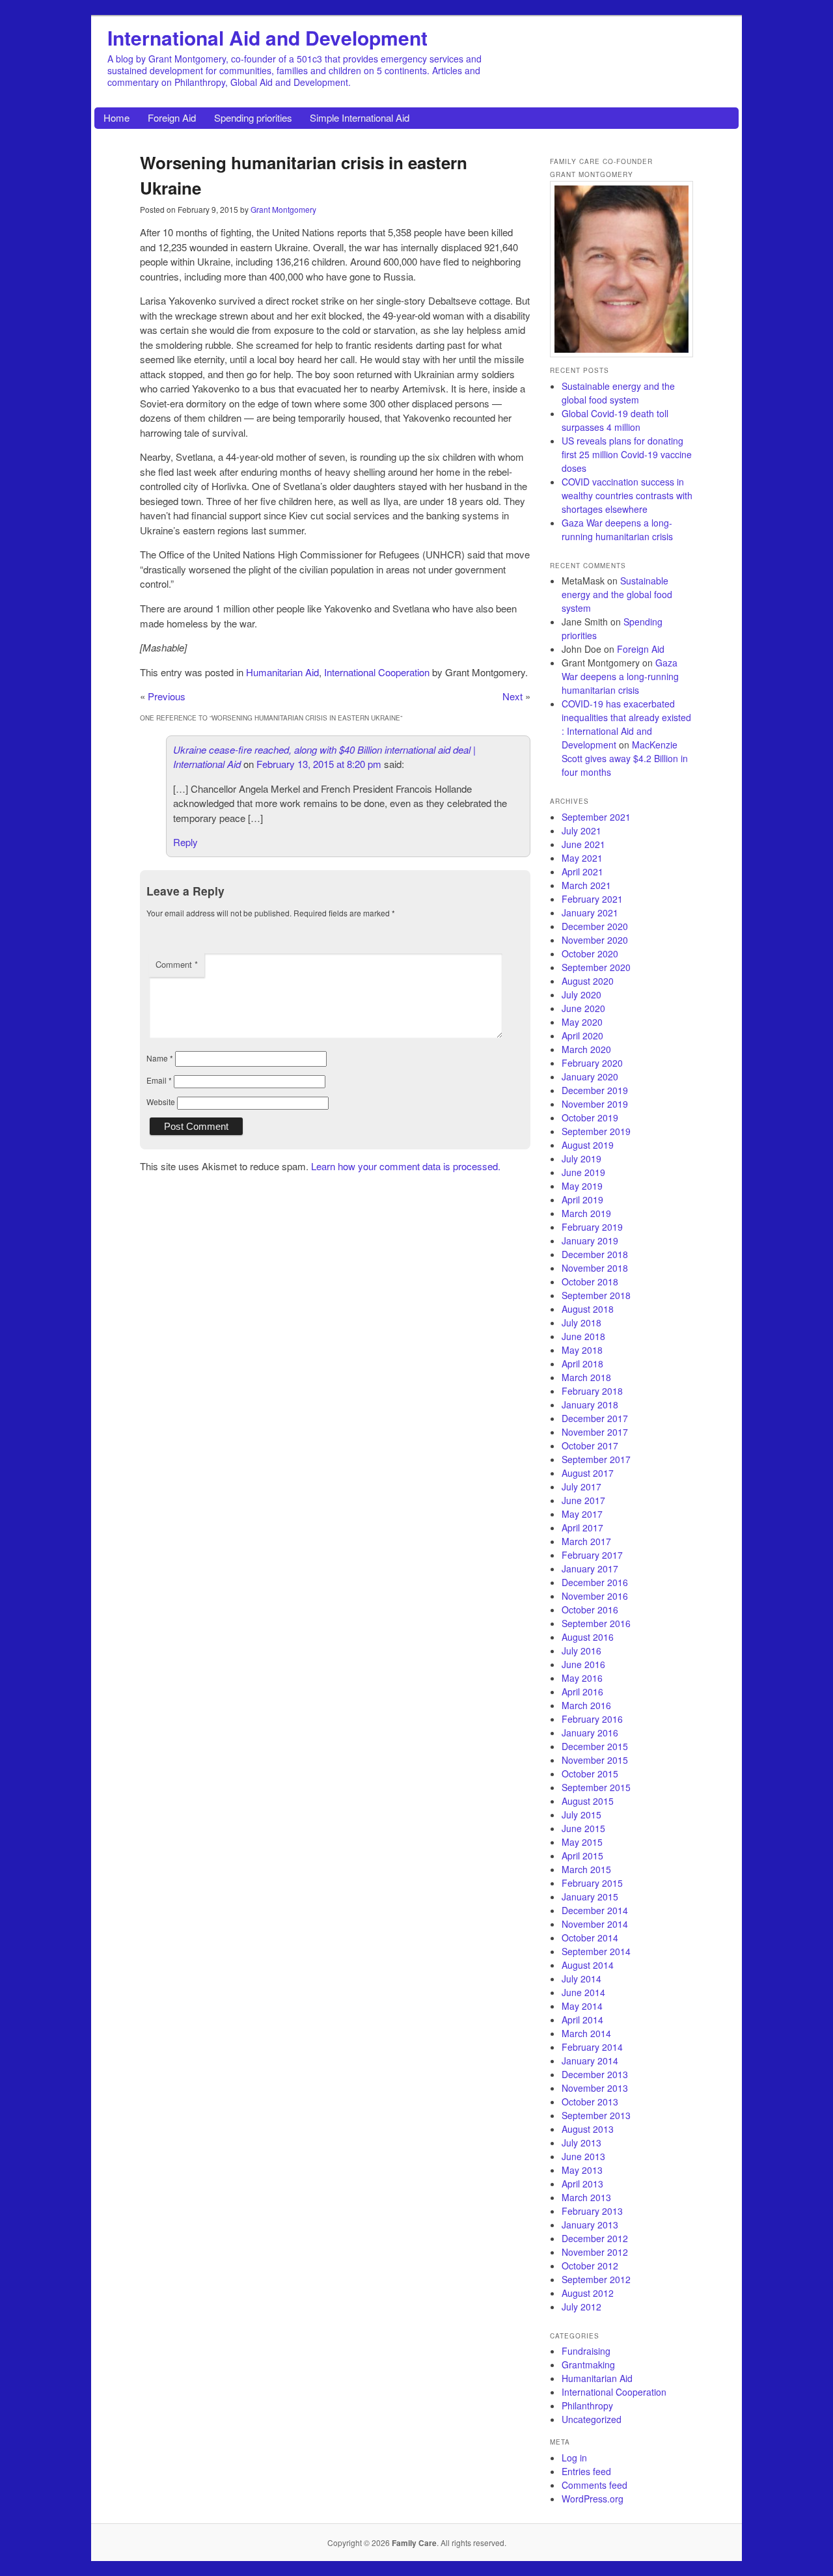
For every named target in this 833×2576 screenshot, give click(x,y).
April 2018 (582, 1363)
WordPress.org (593, 2499)
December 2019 (595, 1090)
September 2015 (596, 1787)
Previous (167, 696)
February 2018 (592, 1391)
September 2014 (596, 1951)
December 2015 (595, 1746)
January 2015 (590, 1897)
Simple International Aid (360, 117)
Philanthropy (587, 2405)
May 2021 (582, 858)
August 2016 (588, 1637)
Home (116, 117)
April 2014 (582, 2020)
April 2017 (582, 1528)
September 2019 (596, 1131)
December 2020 (595, 926)
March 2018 (586, 1377)
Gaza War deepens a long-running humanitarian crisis (617, 529)
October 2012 (590, 2266)
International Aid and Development (267, 37)
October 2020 (590, 953)
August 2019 (588, 1145)
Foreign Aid (172, 117)
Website (161, 1102)
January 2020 (590, 1076)
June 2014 (583, 1992)
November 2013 (595, 2088)
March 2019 (586, 1213)
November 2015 (595, 1760)
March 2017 (586, 1541)
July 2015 (581, 1815)
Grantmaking (588, 2364)
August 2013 (588, 2129)
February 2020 (592, 1063)
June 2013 (583, 2156)
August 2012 (588, 2293)
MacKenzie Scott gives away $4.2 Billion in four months (625, 758)
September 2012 (596, 2279)
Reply (185, 842)
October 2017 (590, 1446)
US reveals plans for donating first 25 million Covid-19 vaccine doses (627, 454)
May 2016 (582, 1678)
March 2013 (586, 2197)
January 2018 (590, 1404)
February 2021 (592, 899)
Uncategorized (592, 2419)
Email (159, 1080)
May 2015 (582, 1842)
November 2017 (595, 1432)
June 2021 (583, 844)
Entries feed (586, 2471)
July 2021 (581, 830)
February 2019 (592, 1227)
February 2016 (592, 1719)
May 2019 (582, 1186)
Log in (574, 2458)
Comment (177, 964)
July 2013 (581, 2143)
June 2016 (583, 1664)
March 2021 (586, 885)
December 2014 (595, 1910)
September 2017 (596, 1459)
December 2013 (595, 2074)
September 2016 (596, 1623)
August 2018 (588, 1309)
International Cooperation (377, 672)
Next (512, 696)
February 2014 (592, 2047)
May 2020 (582, 1022)
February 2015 (592, 1883)
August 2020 (588, 981)
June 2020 (583, 1008)
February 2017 (592, 1555)
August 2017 (588, 1473)
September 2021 (596, 817)
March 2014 (586, 2033)
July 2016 (581, 1651)
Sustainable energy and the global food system (618, 393)
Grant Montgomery (283, 209)
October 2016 (590, 1610)
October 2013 (590, 2102)
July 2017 (581, 1487)
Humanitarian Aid (282, 672)
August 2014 (588, 1965)
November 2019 (595, 1104)
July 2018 (581, 1322)
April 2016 (582, 1692)
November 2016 (595, 1596)
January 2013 (590, 2225)
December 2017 (595, 1418)
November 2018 (595, 1268)
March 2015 (586, 1869)
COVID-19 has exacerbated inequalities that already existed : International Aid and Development (626, 724)
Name (160, 1058)
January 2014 (590, 2061)
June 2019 (583, 1172)
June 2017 (583, 1500)
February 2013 (592, 2211)
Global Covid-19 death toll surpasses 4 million (615, 420)
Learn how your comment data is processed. (406, 1166)
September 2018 (596, 1295)
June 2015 (583, 1828)
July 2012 (581, 2307)
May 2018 (582, 1350)
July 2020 (581, 994)
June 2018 (583, 1336)
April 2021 (582, 871)
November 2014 (595, 1924)
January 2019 (590, 1240)
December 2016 (595, 1582)
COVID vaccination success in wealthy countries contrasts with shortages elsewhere (627, 495)
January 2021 (590, 912)
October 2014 (590, 1938)
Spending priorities (253, 117)
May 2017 (582, 1514)
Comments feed (594, 2485)
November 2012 (595, 2252)
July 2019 (581, 1158)
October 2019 (590, 1117)
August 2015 (588, 1801)
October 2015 (590, 1774)
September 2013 (596, 2115)
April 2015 (582, 1856)
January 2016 (590, 1733)
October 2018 (590, 1281)
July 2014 (581, 1979)
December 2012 (595, 2238)
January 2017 (590, 1569)
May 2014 (582, 2006)
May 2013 (582, 2170)
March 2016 (586, 1705)
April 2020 (582, 1035)
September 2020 (596, 967)
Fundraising (586, 2351)
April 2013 (582, 2184)
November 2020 (595, 940)
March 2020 (586, 1049)
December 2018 (595, 1254)
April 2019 (582, 1199)
